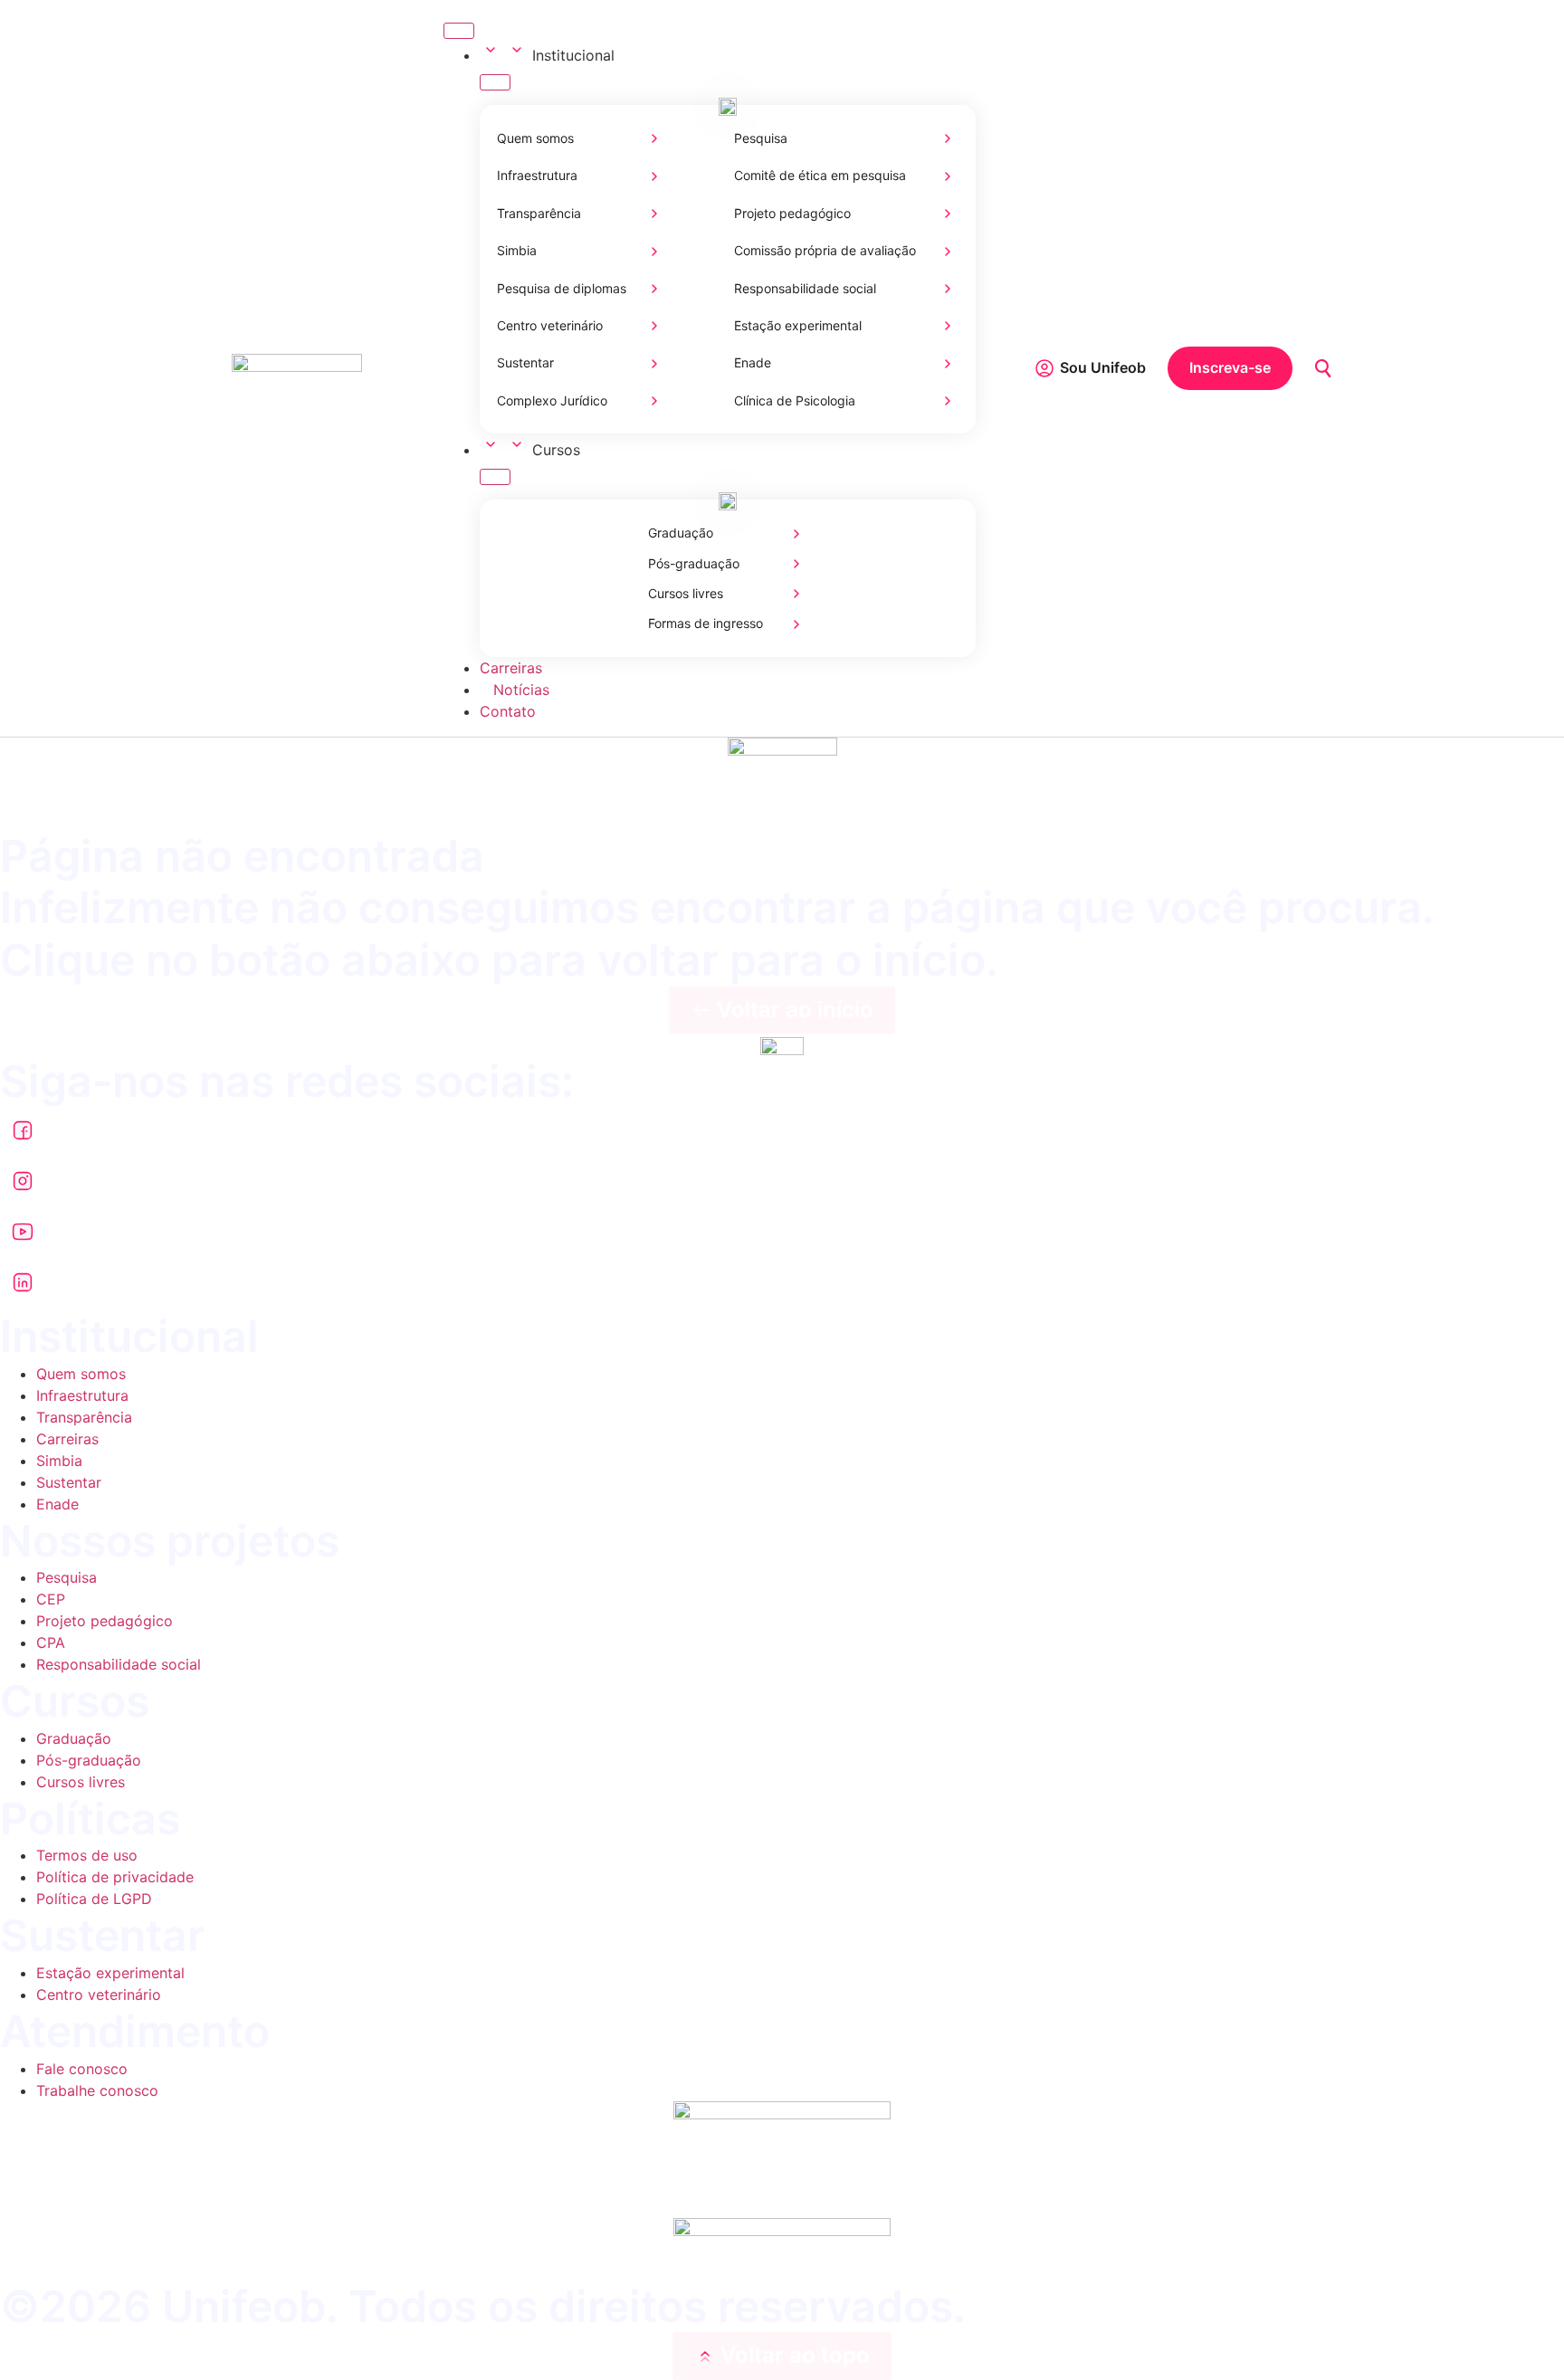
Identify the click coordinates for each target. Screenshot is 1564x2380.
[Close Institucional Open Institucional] (495, 82)
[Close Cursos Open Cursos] (495, 477)
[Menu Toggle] (459, 31)
